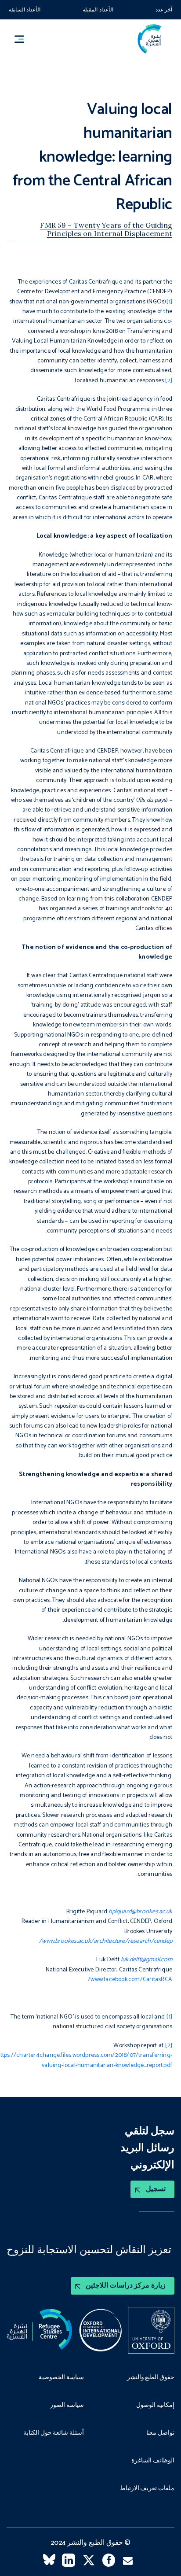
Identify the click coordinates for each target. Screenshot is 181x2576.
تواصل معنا (160, 2433)
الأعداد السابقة (25, 10)
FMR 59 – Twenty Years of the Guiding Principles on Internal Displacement (106, 229)
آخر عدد (164, 10)
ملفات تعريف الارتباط (147, 2489)
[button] (23, 39)
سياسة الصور (67, 2406)
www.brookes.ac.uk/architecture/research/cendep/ (106, 1941)
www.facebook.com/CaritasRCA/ (130, 1980)
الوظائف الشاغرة (153, 2461)
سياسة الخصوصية (61, 2378)
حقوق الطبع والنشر (151, 2378)
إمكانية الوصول (155, 2406)
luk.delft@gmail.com (147, 1960)
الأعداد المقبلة (98, 10)
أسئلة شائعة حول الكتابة (54, 2433)
